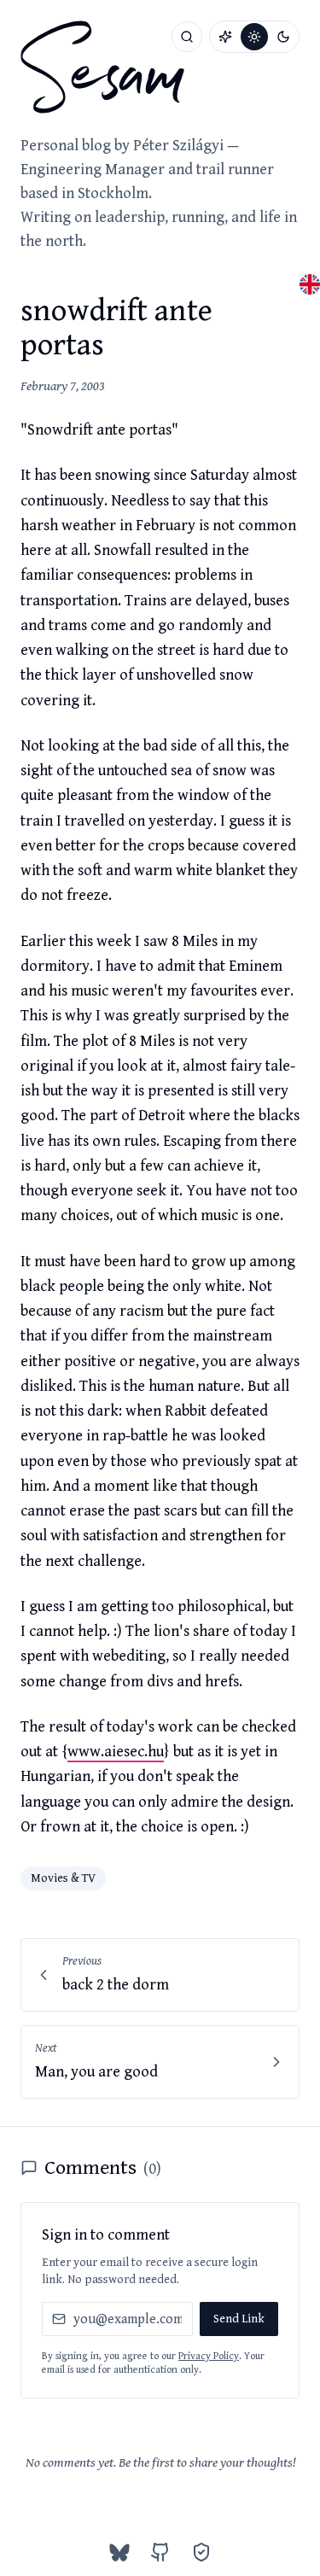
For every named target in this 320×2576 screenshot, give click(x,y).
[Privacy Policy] (201, 2552)
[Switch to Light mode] (254, 37)
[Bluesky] (119, 2552)
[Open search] (187, 37)
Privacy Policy (209, 2356)
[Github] (160, 2552)
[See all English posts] (310, 284)
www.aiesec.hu (116, 1752)
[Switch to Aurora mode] (225, 37)
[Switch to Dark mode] (283, 37)
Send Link (239, 2319)
